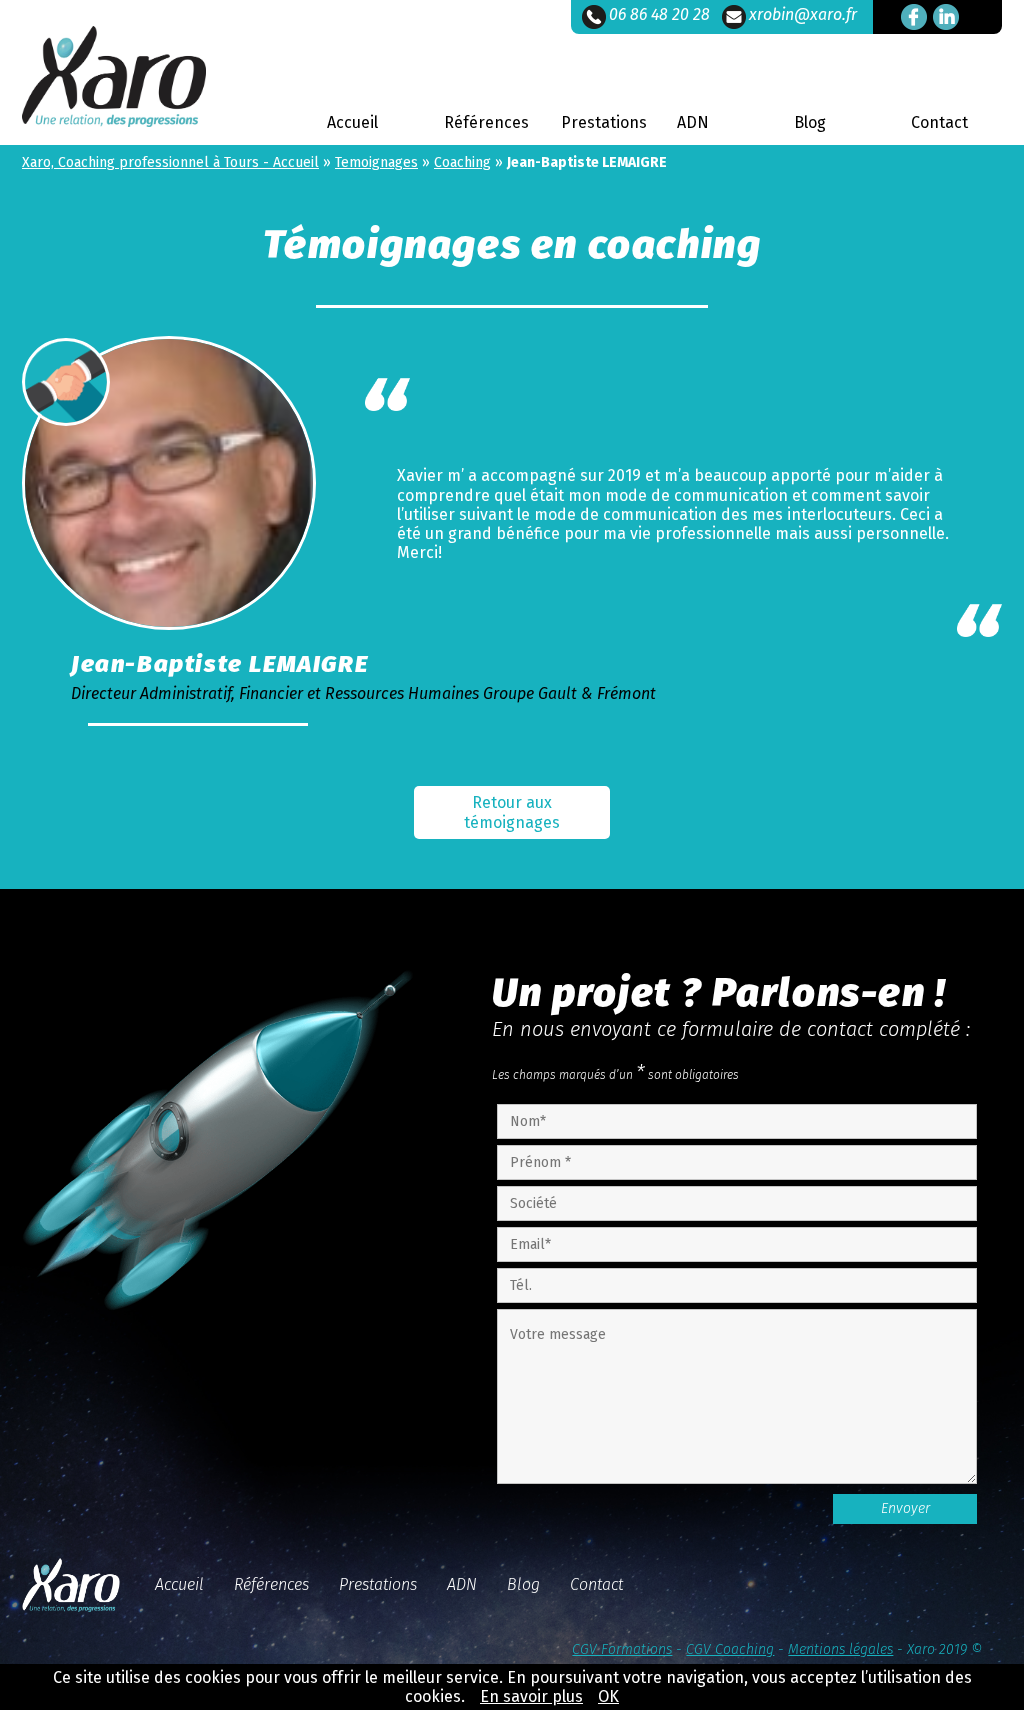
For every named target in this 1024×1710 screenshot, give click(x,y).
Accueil (352, 122)
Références (486, 122)
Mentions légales (840, 1649)
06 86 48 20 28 (659, 14)
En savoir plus (531, 1696)
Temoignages (376, 162)
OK (608, 1696)
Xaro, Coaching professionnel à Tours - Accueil (170, 162)
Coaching (462, 162)
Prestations (604, 122)
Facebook (914, 17)
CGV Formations (622, 1649)
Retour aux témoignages (512, 812)
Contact (939, 122)
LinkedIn (946, 17)
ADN (693, 122)
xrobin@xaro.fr (803, 14)
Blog (810, 122)
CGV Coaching (730, 1649)
